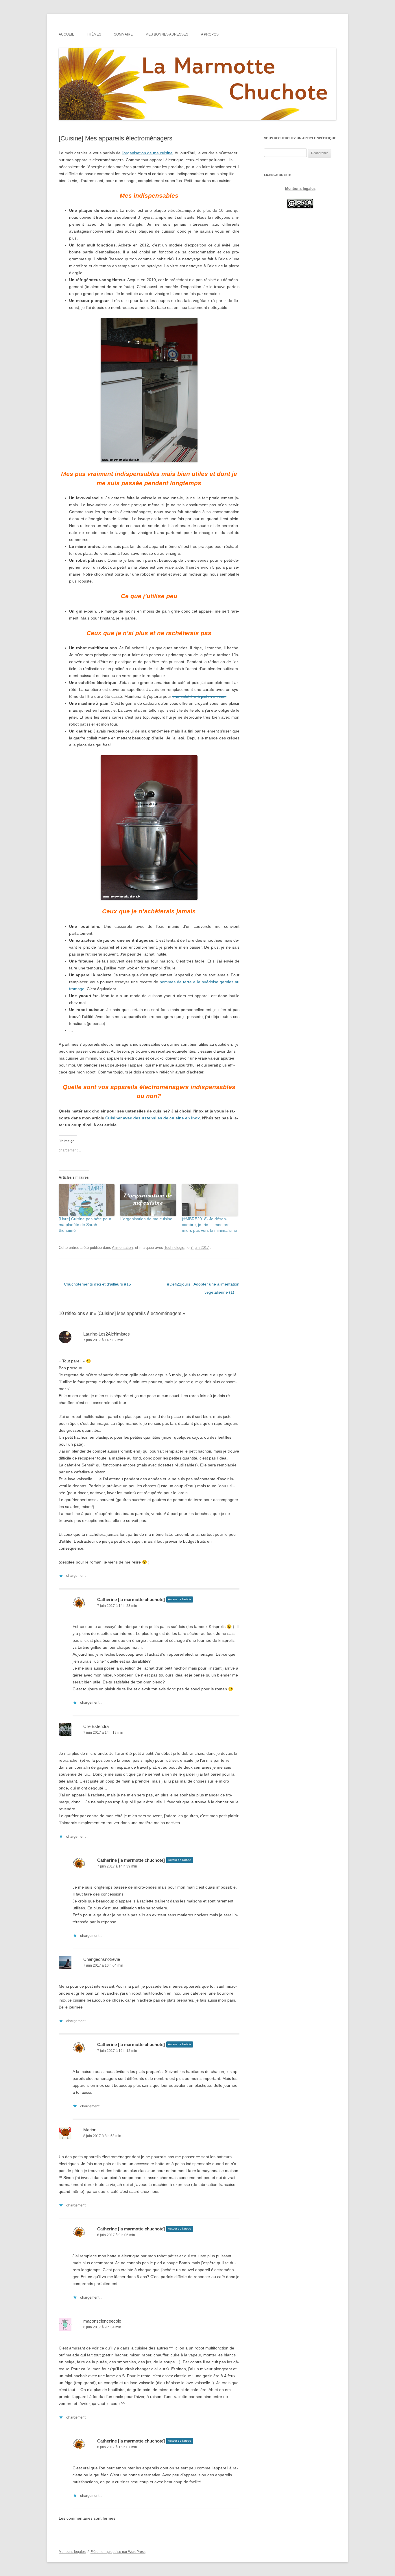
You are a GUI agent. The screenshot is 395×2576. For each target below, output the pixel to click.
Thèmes (94, 34)
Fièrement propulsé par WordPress (118, 2552)
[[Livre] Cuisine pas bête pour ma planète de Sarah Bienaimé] (87, 1200)
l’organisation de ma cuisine (147, 153)
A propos (210, 34)
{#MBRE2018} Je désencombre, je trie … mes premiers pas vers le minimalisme (210, 1225)
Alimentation (122, 1248)
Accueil (66, 34)
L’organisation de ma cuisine (146, 1219)
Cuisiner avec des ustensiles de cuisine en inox (153, 1118)
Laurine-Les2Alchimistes (107, 1334)
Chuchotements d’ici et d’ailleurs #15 (95, 1284)
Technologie (174, 1248)
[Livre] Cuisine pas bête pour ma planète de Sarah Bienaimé (85, 1225)
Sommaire (123, 34)
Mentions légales (300, 189)
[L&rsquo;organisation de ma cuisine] (148, 1200)
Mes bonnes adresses (167, 34)
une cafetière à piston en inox (199, 696)
